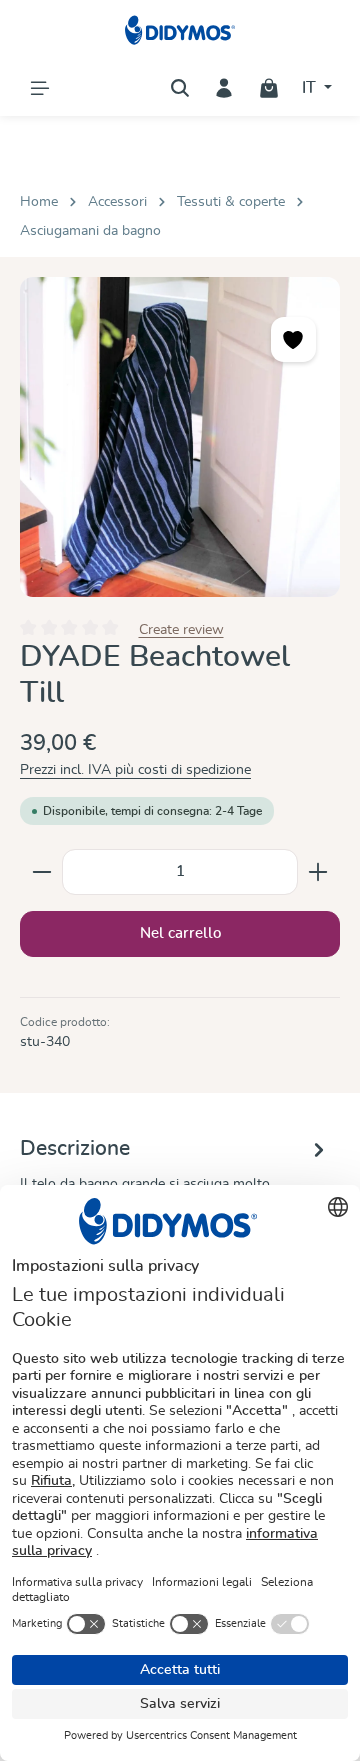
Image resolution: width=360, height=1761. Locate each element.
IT (311, 88)
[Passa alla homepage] (180, 30)
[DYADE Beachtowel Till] (180, 437)
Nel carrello (180, 933)
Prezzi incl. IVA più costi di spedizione (135, 770)
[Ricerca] (180, 88)
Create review (181, 629)
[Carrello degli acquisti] (269, 88)
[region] (180, 437)
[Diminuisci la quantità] (41, 872)
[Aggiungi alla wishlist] (293, 339)
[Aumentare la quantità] (318, 872)
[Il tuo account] (224, 88)
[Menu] (40, 88)
